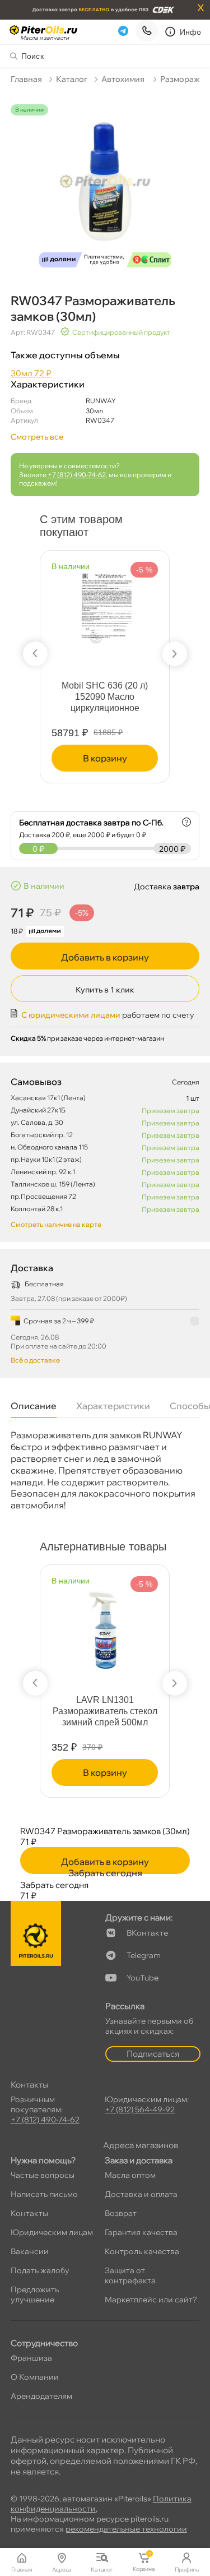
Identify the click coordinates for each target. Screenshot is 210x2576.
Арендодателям (41, 2396)
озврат (121, 2213)
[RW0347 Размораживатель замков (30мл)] (105, 189)
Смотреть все (37, 437)
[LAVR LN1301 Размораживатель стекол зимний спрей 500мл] (105, 1624)
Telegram (144, 1955)
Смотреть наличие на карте (56, 1224)
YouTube (143, 1978)
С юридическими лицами (71, 1015)
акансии (30, 2251)
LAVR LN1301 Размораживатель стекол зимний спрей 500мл (105, 1711)
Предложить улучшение (35, 2295)
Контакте (147, 1933)
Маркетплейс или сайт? (151, 2300)
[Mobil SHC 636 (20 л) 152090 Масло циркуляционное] (105, 610)
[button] (35, 654)
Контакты (29, 2213)
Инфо (191, 32)
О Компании (35, 2377)
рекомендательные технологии (126, 2529)
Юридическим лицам (52, 2232)
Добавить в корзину (105, 957)
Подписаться (153, 2054)
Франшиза (31, 2358)
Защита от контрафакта (130, 2275)
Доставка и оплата (141, 2194)
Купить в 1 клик (105, 990)
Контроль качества (142, 2251)
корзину (105, 758)
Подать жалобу (40, 2270)
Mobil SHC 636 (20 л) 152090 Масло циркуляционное (105, 697)
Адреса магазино (141, 2145)
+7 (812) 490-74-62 (77, 475)
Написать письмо (44, 2194)
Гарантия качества (141, 2232)
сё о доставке (35, 1360)
